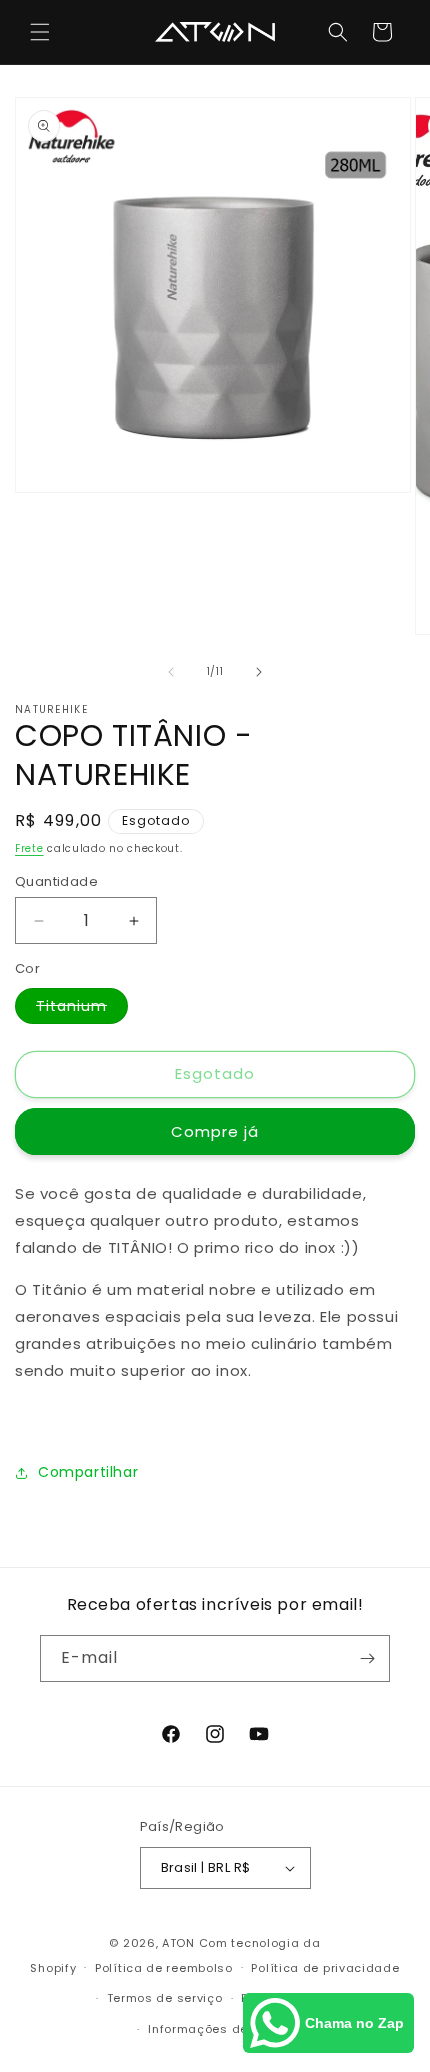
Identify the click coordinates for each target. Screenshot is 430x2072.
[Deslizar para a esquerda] (171, 672)
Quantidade (56, 881)
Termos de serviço (165, 1998)
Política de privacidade (325, 1968)
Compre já (215, 1131)
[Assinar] (367, 1658)
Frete (29, 848)
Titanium (82, 1009)
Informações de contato (224, 2029)
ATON (178, 1943)
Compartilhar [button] (88, 1472)
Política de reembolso (164, 1968)
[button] (40, 32)
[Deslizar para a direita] (259, 672)
